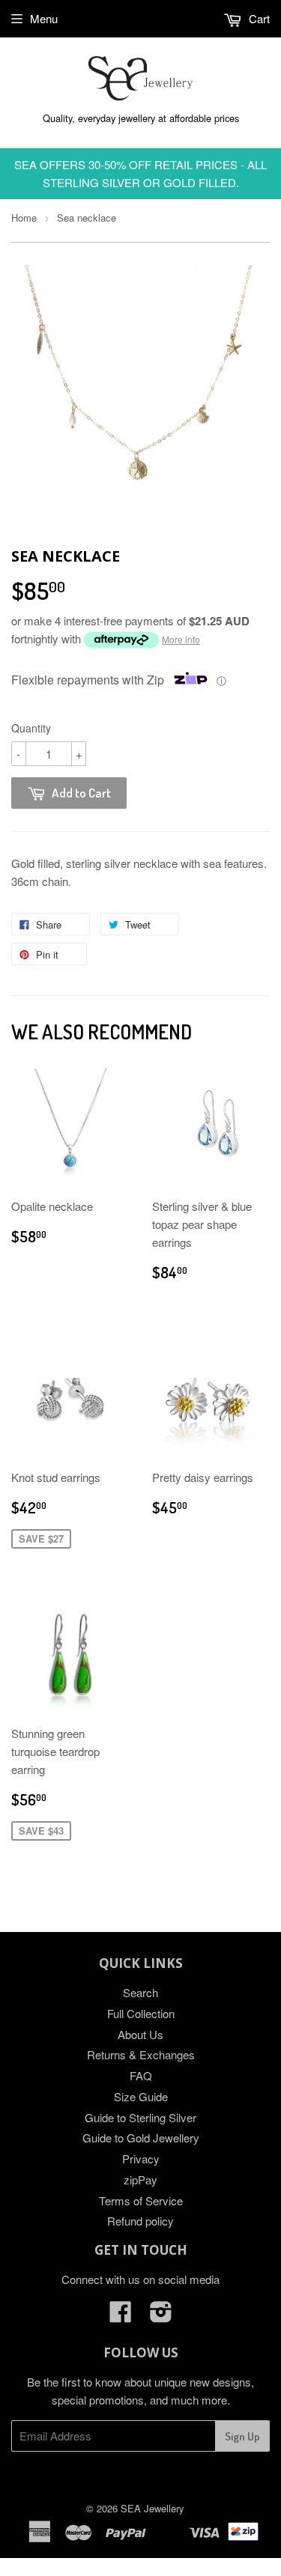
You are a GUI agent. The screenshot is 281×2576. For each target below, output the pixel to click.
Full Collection (141, 2013)
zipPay (140, 2179)
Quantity (31, 728)
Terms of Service (141, 2200)
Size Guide (141, 2096)
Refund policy (140, 2221)
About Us (140, 2034)
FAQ (141, 2075)
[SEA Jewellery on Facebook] (121, 2316)
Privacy (141, 2159)
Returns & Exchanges (141, 2054)
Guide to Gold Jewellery (141, 2138)
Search (140, 1992)
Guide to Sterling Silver (140, 2117)
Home (24, 218)
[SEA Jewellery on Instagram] (161, 2316)
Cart (258, 18)
